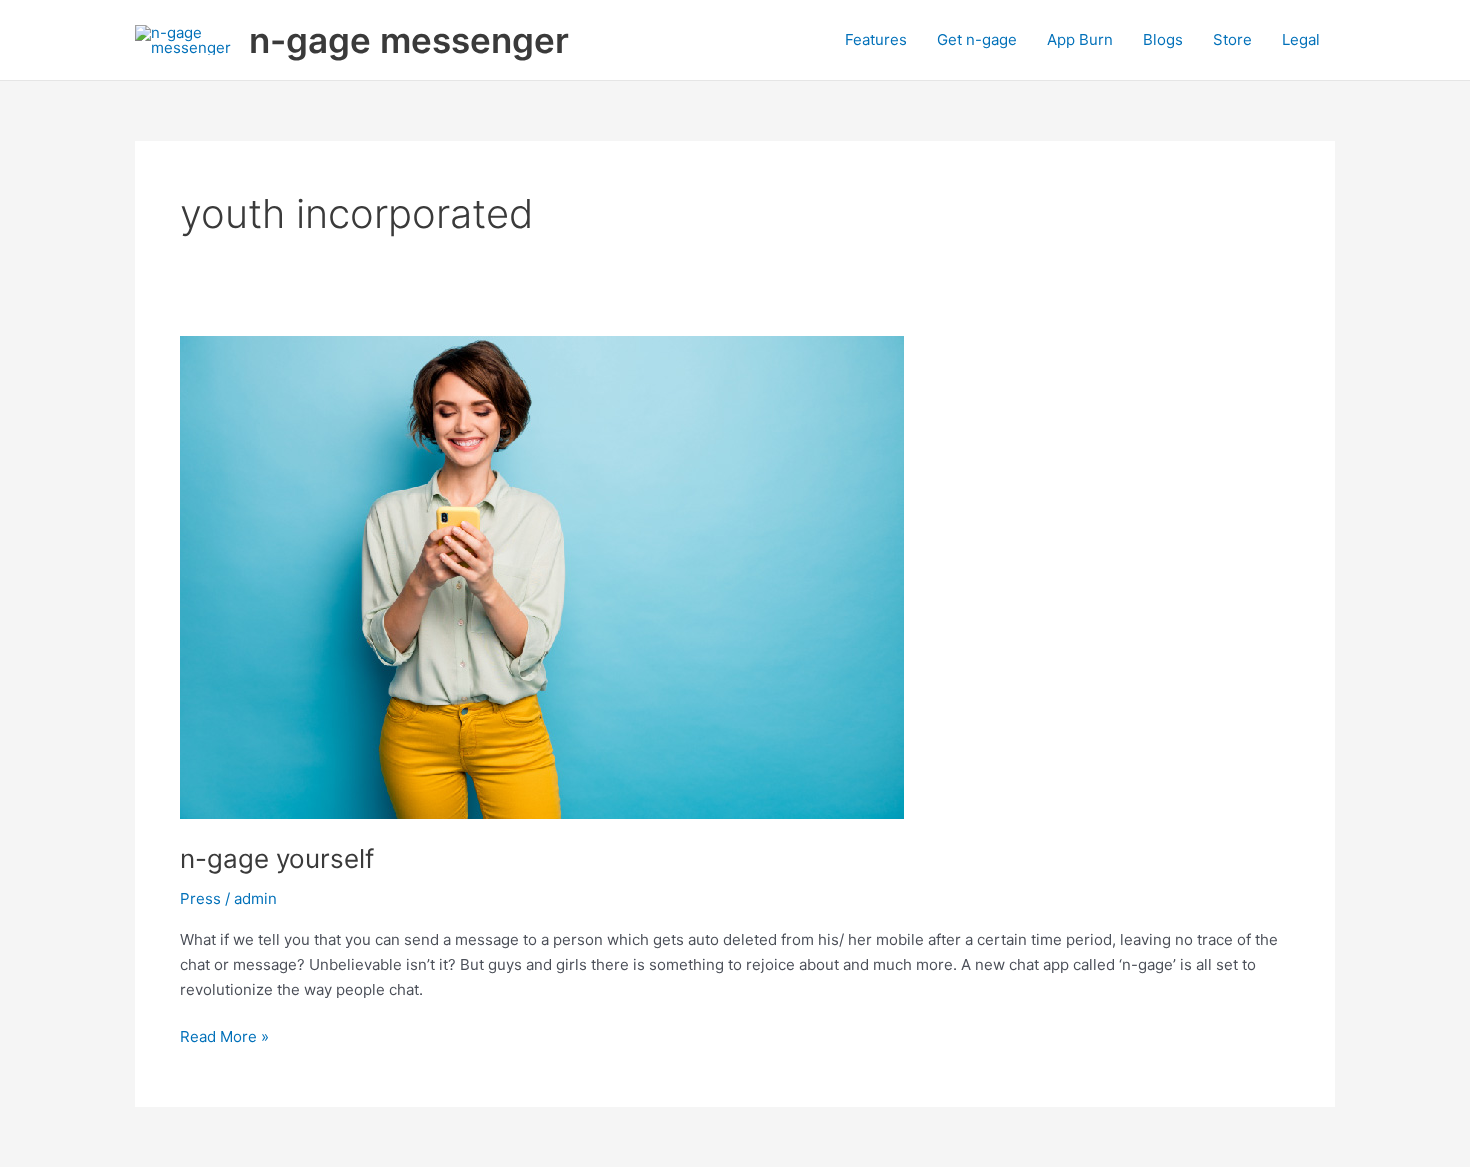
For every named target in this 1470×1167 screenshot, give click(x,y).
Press (200, 898)
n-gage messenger (409, 40)
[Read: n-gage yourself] (542, 576)
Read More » (224, 1035)
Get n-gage (977, 39)
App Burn (1080, 39)
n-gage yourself (277, 858)
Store (1232, 39)
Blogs (1163, 39)
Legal (1301, 39)
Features (876, 39)
